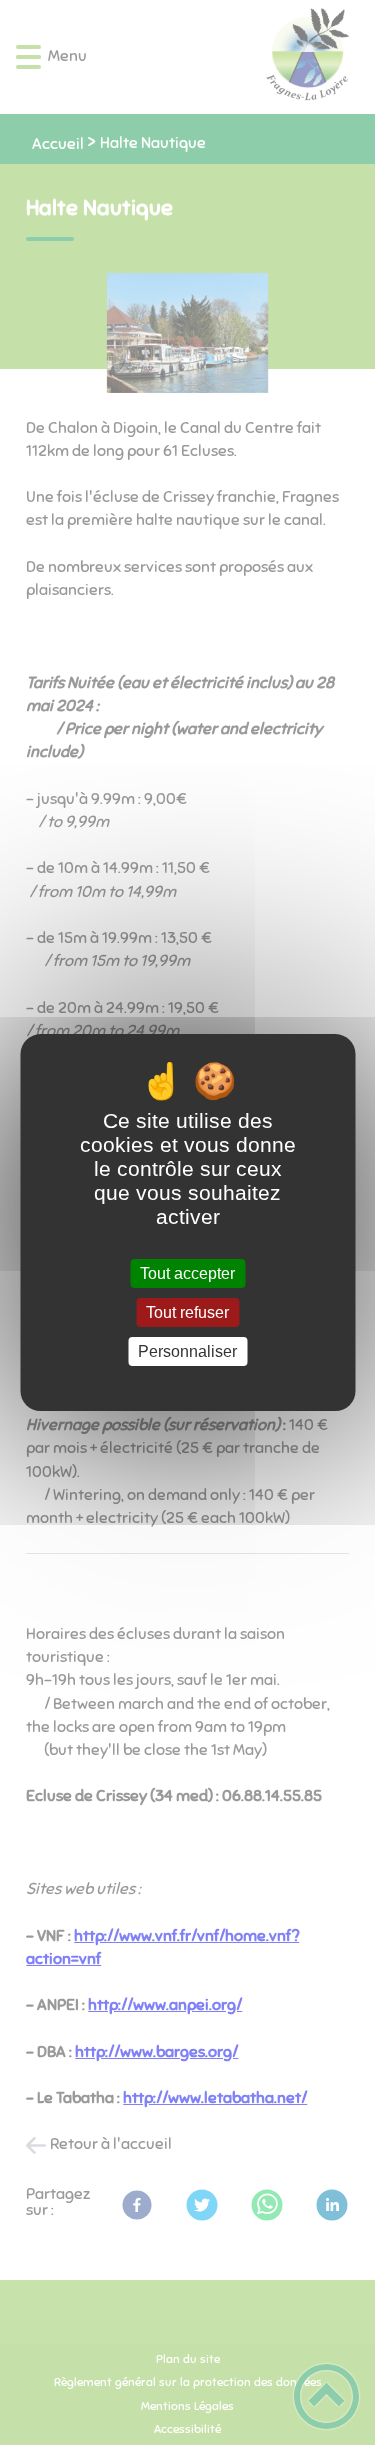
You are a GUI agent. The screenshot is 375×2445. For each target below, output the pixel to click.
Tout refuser (187, 1312)
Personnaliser (187, 1351)
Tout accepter (187, 1273)
